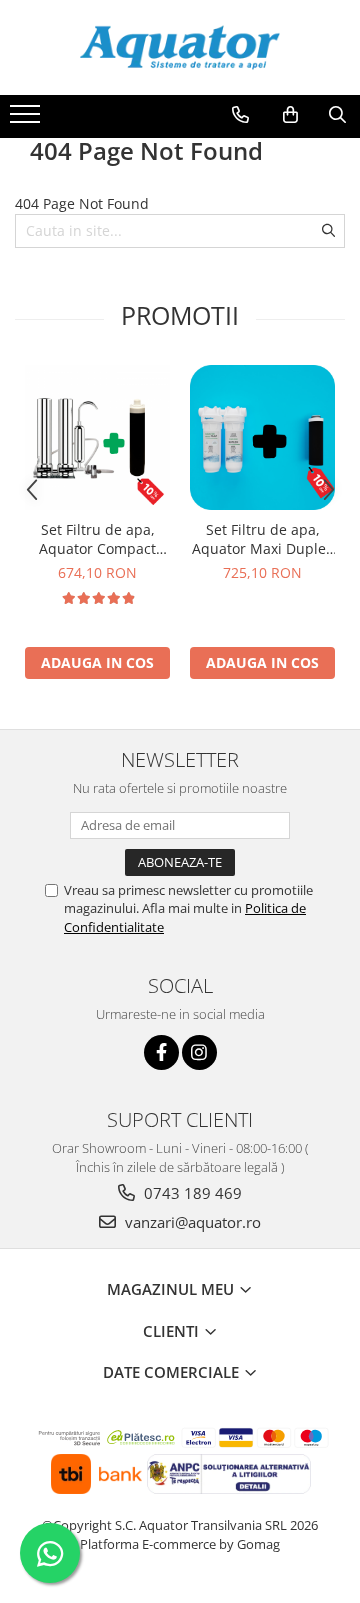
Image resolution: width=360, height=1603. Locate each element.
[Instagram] (199, 1052)
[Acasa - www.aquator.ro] (180, 47)
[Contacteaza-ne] (240, 115)
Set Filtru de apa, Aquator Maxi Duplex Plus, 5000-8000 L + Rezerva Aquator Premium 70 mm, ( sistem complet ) (262, 539)
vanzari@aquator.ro (191, 1222)
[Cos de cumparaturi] (290, 115)
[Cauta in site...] (337, 115)
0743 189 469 (191, 1193)
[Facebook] (161, 1052)
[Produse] (27, 120)
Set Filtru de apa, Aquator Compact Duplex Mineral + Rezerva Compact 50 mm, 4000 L (98, 539)
